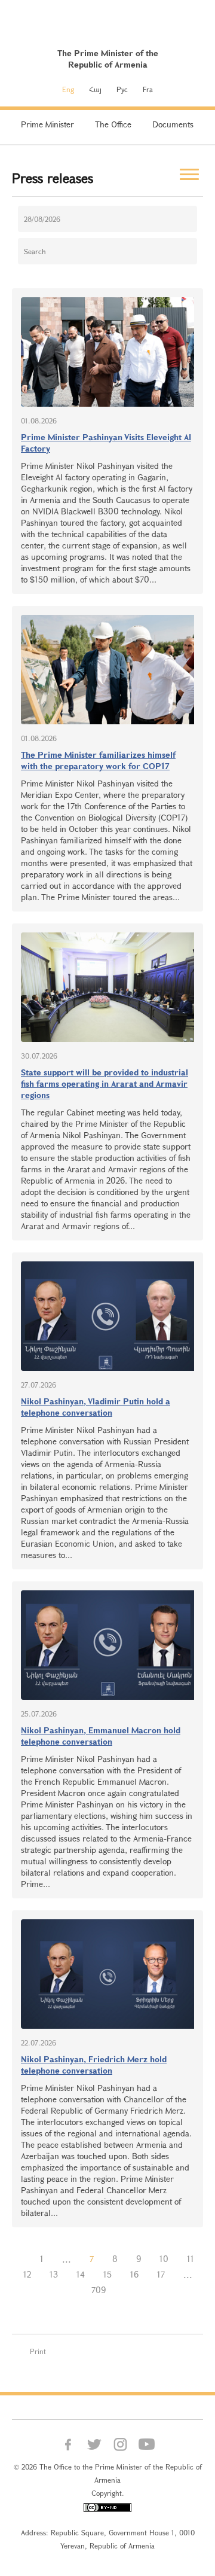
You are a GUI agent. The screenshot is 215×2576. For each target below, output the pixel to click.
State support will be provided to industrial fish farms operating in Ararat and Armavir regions (105, 1083)
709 (99, 2290)
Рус (122, 89)
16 (134, 2274)
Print (38, 2351)
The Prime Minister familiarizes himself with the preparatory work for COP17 (98, 760)
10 (164, 2259)
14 (81, 2274)
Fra (148, 89)
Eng (68, 89)
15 (107, 2274)
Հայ (95, 89)
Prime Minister (47, 124)
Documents (173, 124)
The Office (113, 124)
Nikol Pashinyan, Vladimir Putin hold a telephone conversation (96, 1407)
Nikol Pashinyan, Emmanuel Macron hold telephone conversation (101, 1736)
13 (54, 2274)
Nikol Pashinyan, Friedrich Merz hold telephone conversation (94, 2065)
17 (161, 2274)
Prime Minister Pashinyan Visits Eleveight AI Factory (106, 443)
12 (27, 2274)
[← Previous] (21, 2259)
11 (191, 2259)
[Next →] (124, 2290)
